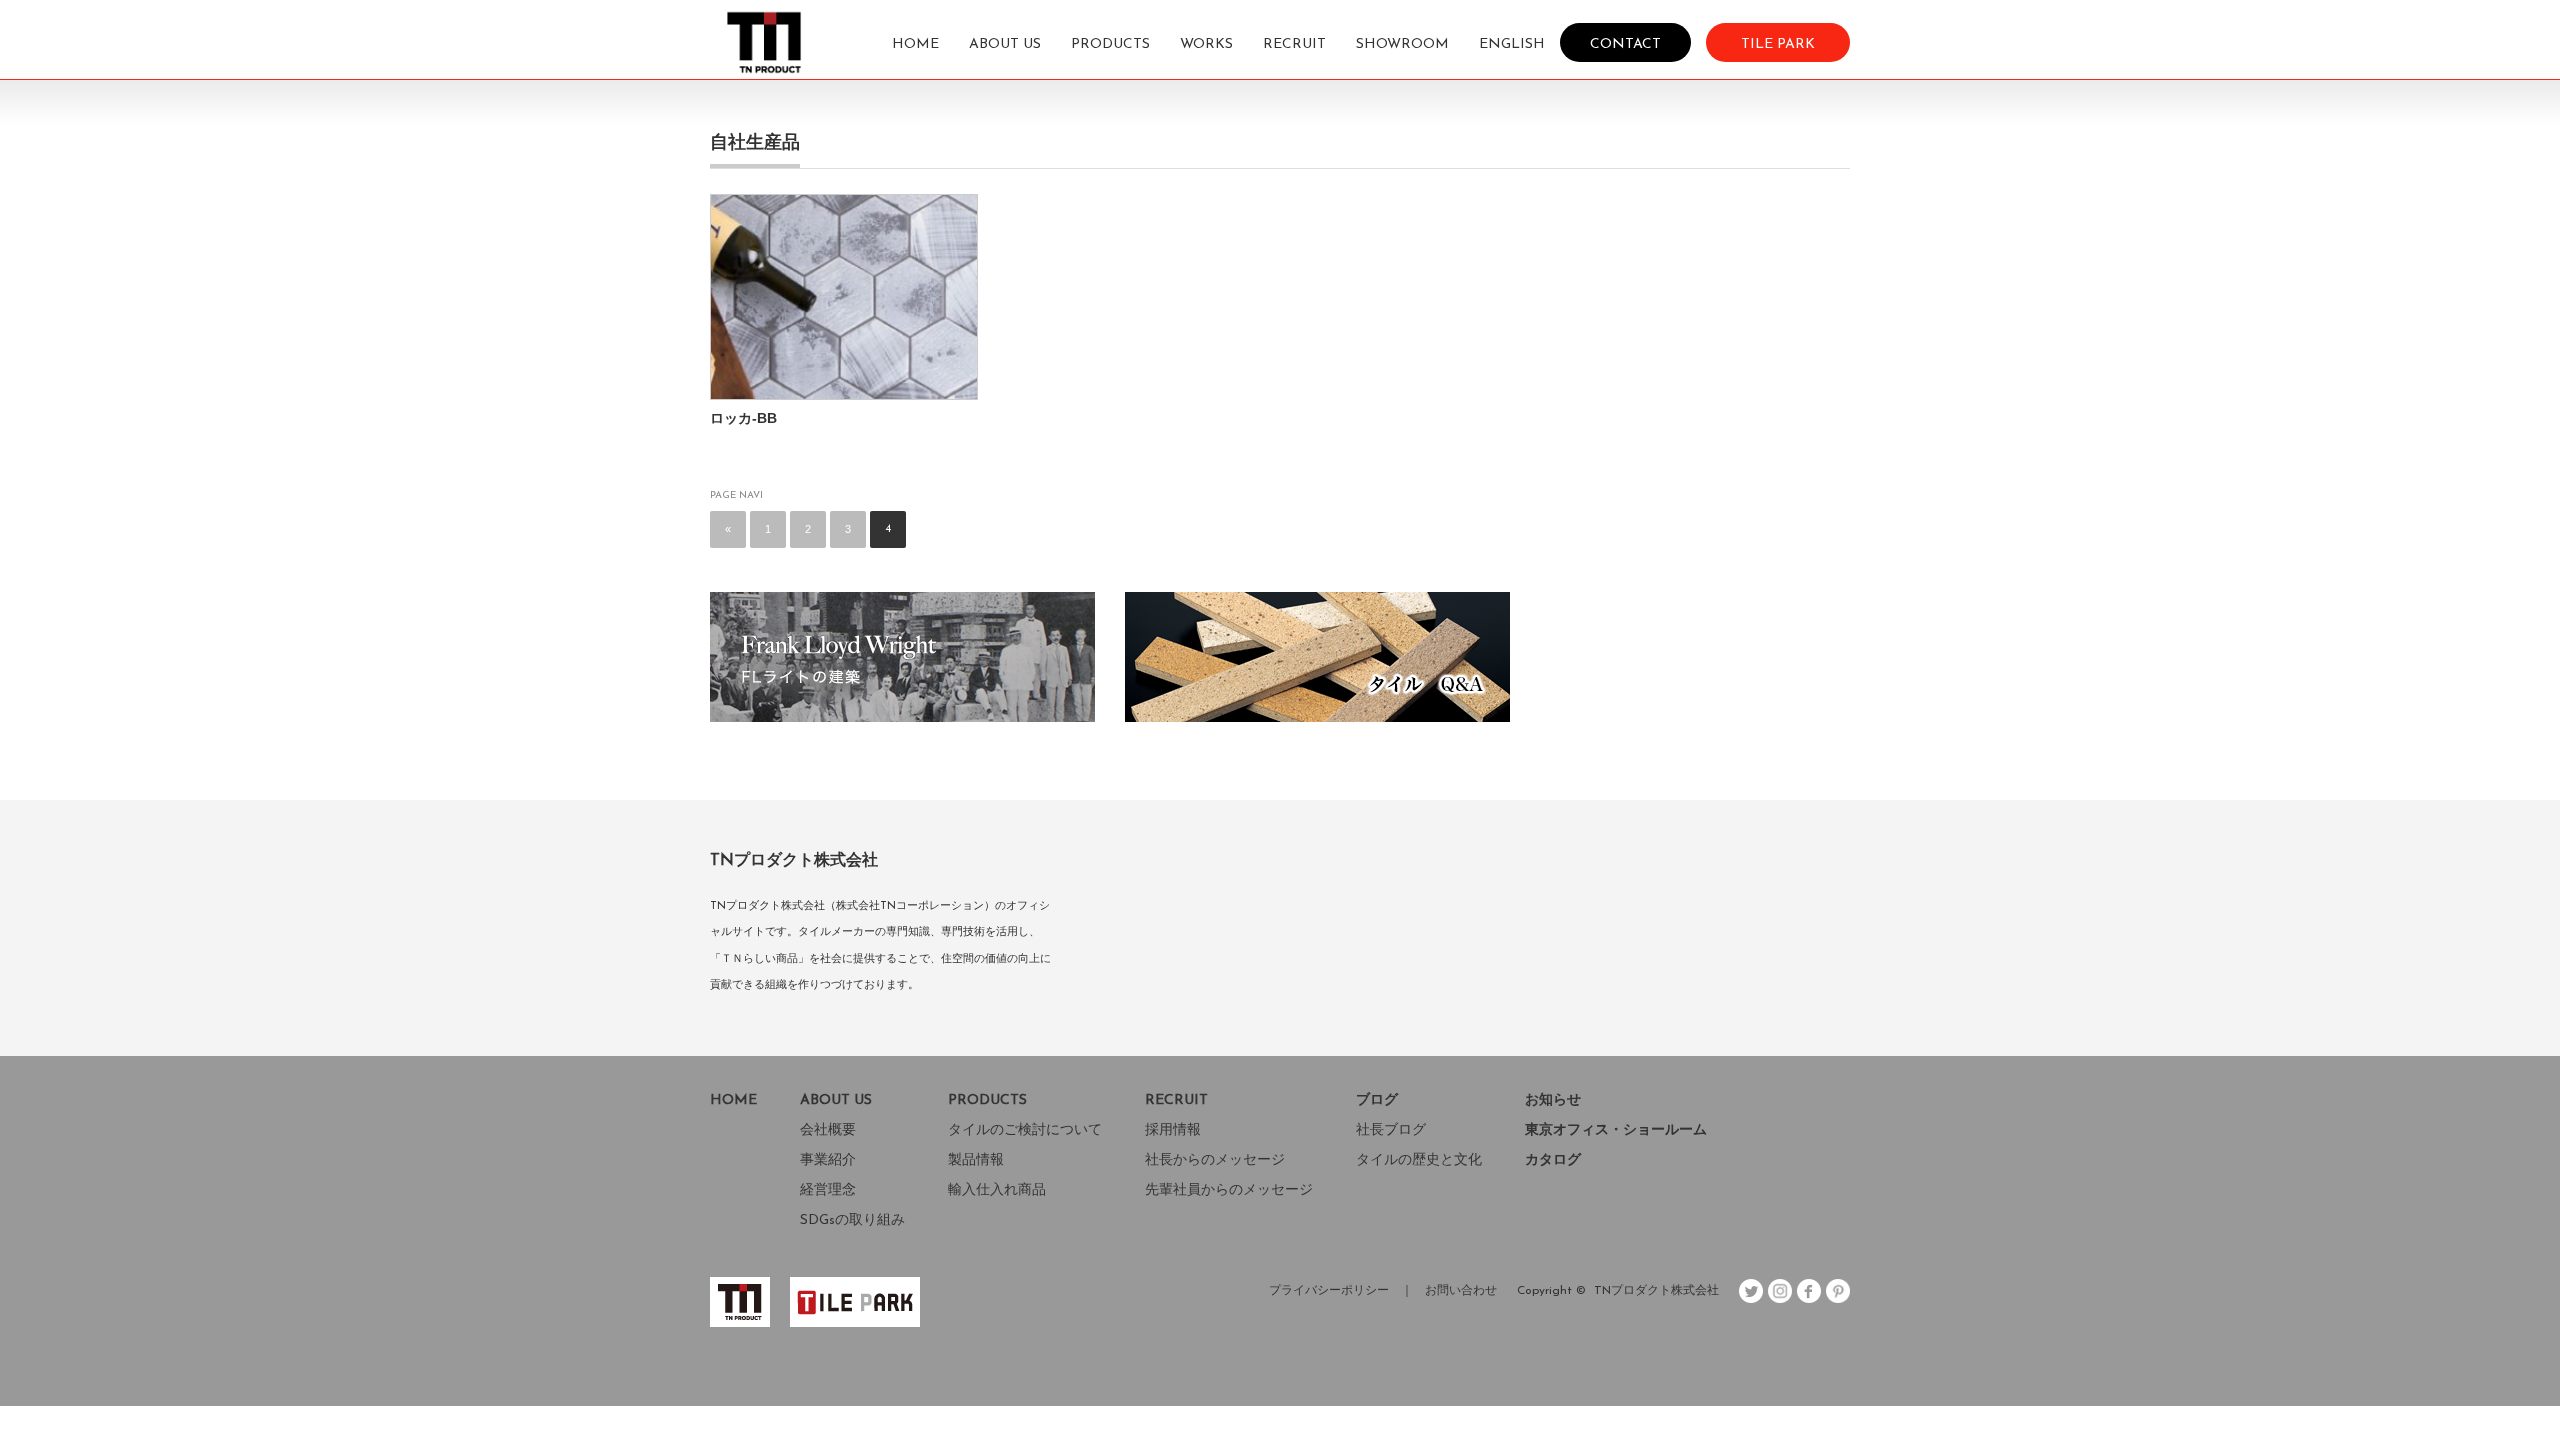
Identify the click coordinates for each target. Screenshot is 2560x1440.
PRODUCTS (1110, 44)
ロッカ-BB (743, 418)
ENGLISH (1512, 44)
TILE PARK (1778, 43)
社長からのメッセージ (1215, 1160)
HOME (915, 44)
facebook (1809, 1291)
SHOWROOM (1402, 44)
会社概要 (828, 1130)
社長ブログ (1391, 1130)
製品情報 (976, 1160)
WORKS (1206, 44)
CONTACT (1625, 43)
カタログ (1553, 1160)
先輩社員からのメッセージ (1229, 1190)
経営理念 (828, 1190)
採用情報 (1173, 1130)
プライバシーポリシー (1329, 1291)
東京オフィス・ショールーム (1616, 1130)
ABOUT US (1005, 44)
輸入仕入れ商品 (997, 1190)
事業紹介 (828, 1160)
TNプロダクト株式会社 (1656, 1291)
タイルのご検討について (1025, 1130)
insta (1780, 1291)
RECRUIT (1294, 44)
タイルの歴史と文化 (1419, 1160)
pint (1838, 1291)
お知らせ (1553, 1100)
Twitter (1751, 1291)
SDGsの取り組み (852, 1220)
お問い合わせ (1461, 1291)
